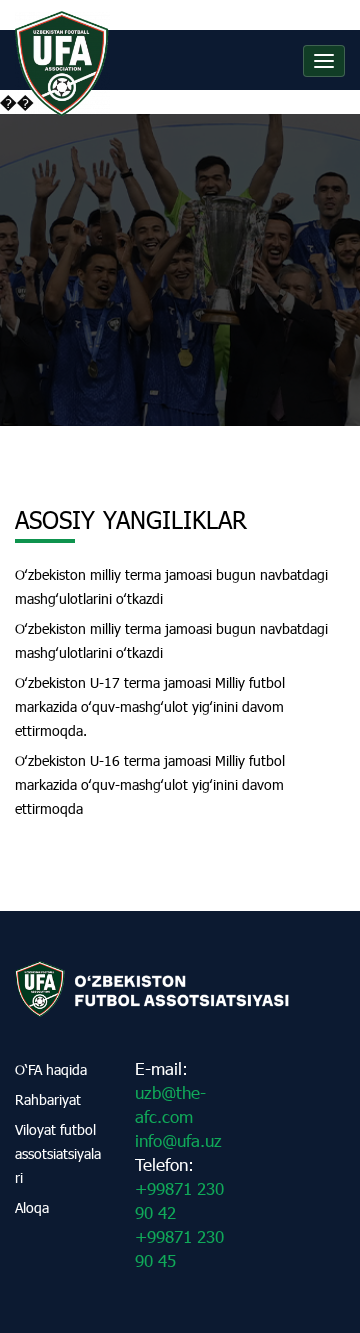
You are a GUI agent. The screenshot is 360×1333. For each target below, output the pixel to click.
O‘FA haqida (51, 1069)
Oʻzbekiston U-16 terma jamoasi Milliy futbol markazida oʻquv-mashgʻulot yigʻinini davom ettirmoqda (150, 784)
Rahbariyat (48, 1099)
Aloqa (32, 1207)
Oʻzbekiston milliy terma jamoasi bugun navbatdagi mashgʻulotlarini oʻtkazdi (171, 586)
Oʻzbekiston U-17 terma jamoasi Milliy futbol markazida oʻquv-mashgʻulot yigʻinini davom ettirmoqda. (150, 706)
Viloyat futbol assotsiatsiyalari (58, 1153)
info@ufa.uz (178, 1140)
